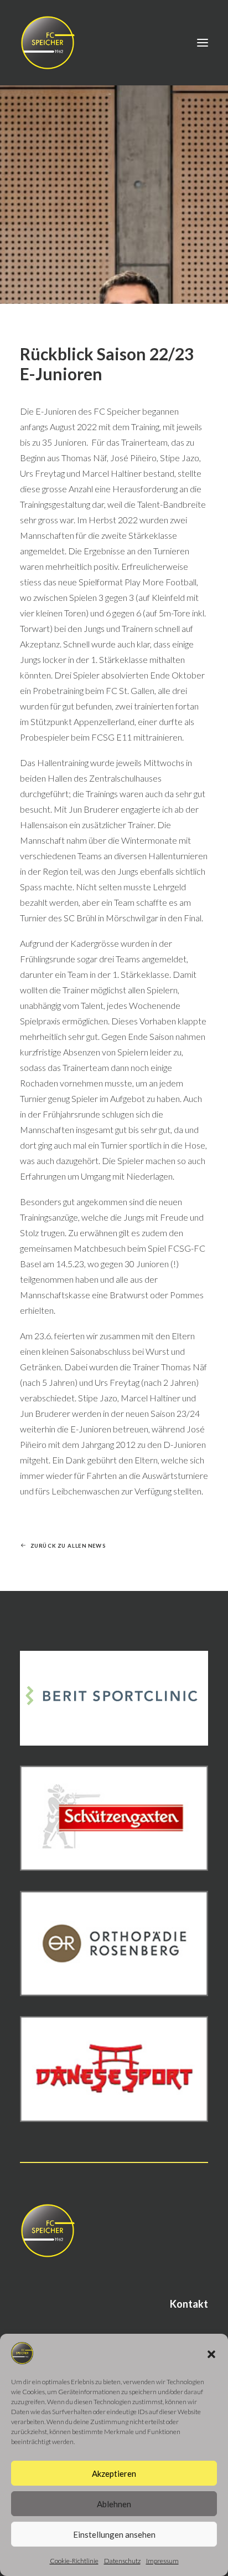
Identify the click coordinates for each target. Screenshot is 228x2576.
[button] (211, 2354)
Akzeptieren (114, 2473)
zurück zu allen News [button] (68, 1545)
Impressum (162, 2561)
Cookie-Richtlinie (74, 2561)
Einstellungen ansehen (114, 2534)
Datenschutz (122, 2561)
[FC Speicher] (48, 43)
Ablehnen (114, 2504)
